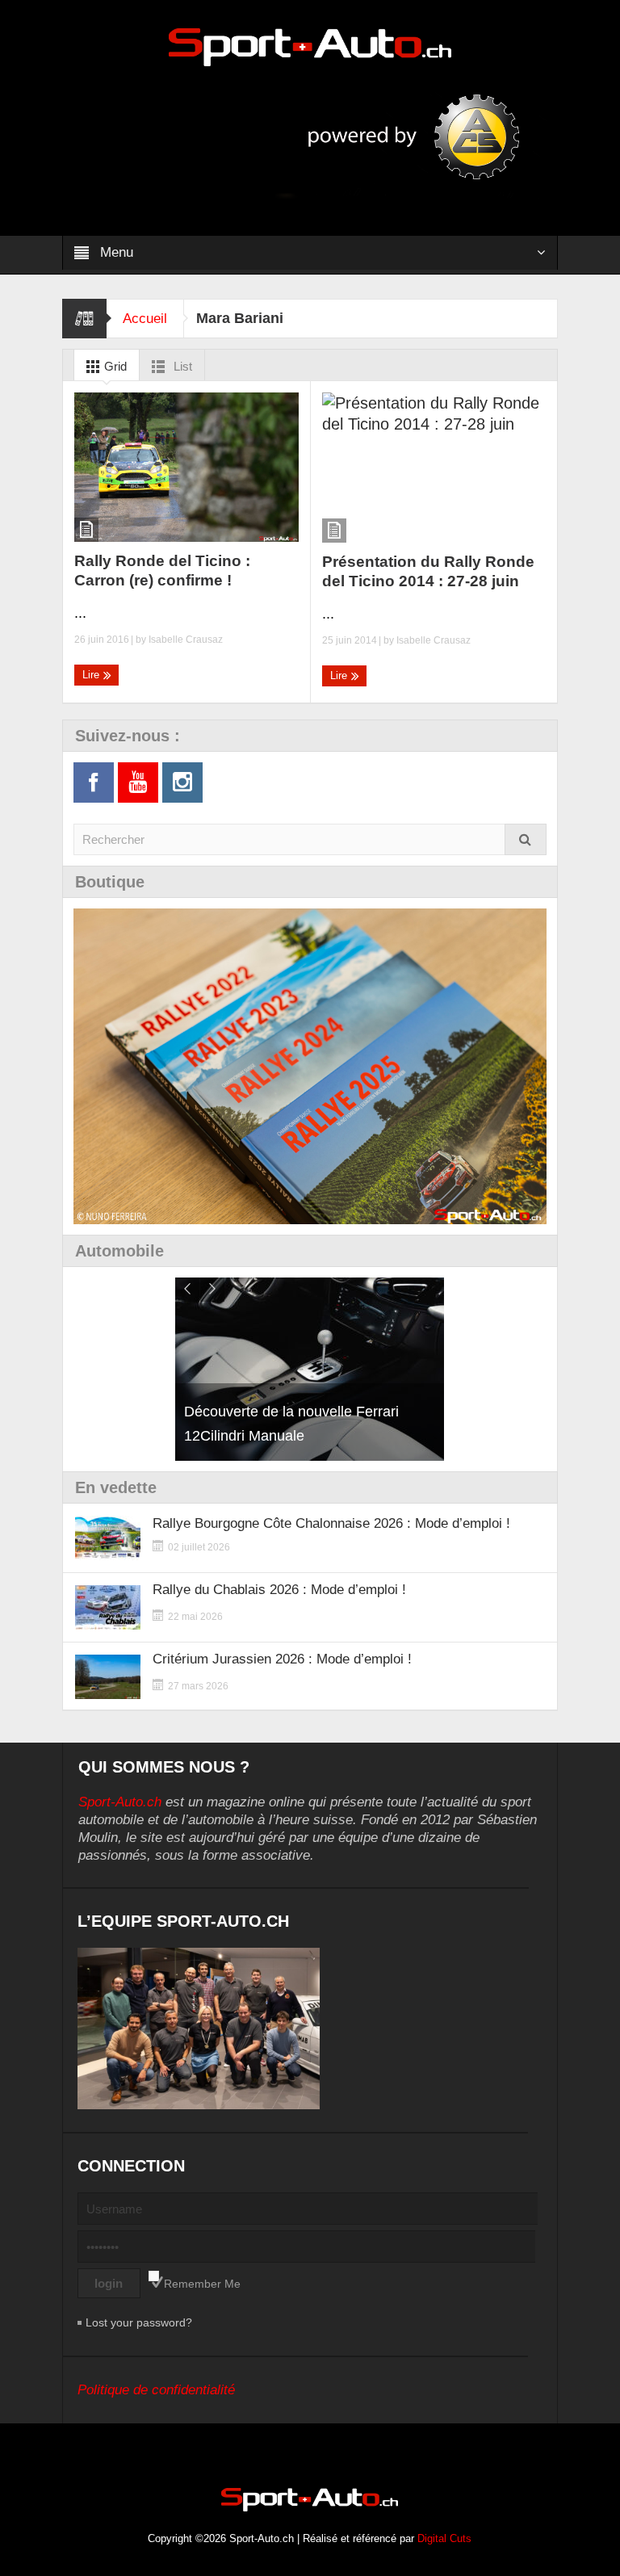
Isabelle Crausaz (186, 640)
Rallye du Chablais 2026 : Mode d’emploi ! (279, 1590)
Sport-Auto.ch (120, 1802)
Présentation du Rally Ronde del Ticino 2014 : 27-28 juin (428, 571)
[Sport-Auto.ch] (310, 46)
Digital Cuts (444, 2538)
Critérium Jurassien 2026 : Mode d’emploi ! (282, 1659)
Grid (114, 366)
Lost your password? (139, 2322)
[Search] (526, 839)
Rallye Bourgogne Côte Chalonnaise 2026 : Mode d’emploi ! (331, 1523)
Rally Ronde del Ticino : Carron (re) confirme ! (162, 571)
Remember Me (202, 2284)
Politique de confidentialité (156, 2390)
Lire (92, 675)
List (181, 366)
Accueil (145, 319)
